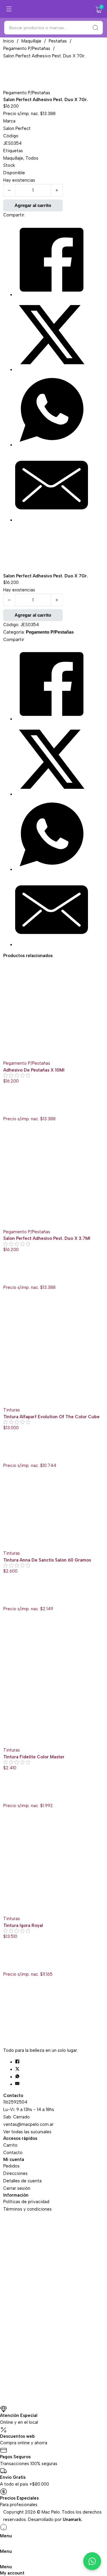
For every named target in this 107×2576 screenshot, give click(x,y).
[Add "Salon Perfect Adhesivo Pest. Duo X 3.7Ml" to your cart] (7, 1273)
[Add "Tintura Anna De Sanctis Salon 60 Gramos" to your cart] (7, 1595)
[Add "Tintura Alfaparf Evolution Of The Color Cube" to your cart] (7, 1451)
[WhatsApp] (52, 445)
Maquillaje (31, 41)
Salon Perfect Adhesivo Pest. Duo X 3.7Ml (47, 1238)
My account (12, 2573)
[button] (99, 10)
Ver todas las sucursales (27, 2132)
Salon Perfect (17, 128)
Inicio (9, 41)
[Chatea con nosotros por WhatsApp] (92, 2561)
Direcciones (15, 2173)
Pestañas (58, 41)
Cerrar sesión (17, 2188)
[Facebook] (52, 295)
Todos (32, 158)
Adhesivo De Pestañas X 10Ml (34, 1070)
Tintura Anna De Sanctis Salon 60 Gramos (47, 1560)
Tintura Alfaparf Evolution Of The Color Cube (51, 1417)
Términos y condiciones (27, 2209)
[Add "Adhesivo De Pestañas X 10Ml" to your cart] (7, 1105)
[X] (52, 370)
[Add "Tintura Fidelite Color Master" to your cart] (7, 1791)
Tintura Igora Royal (23, 1925)
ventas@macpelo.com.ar (28, 2124)
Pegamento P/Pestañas (27, 48)
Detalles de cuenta (22, 2181)
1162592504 (15, 2102)
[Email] (52, 520)
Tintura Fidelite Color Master (34, 1757)
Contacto (13, 2153)
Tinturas (12, 1410)
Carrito (10, 2145)
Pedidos (11, 2166)
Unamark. (73, 2520)
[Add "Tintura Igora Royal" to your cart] (7, 1960)
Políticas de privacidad (26, 2202)
